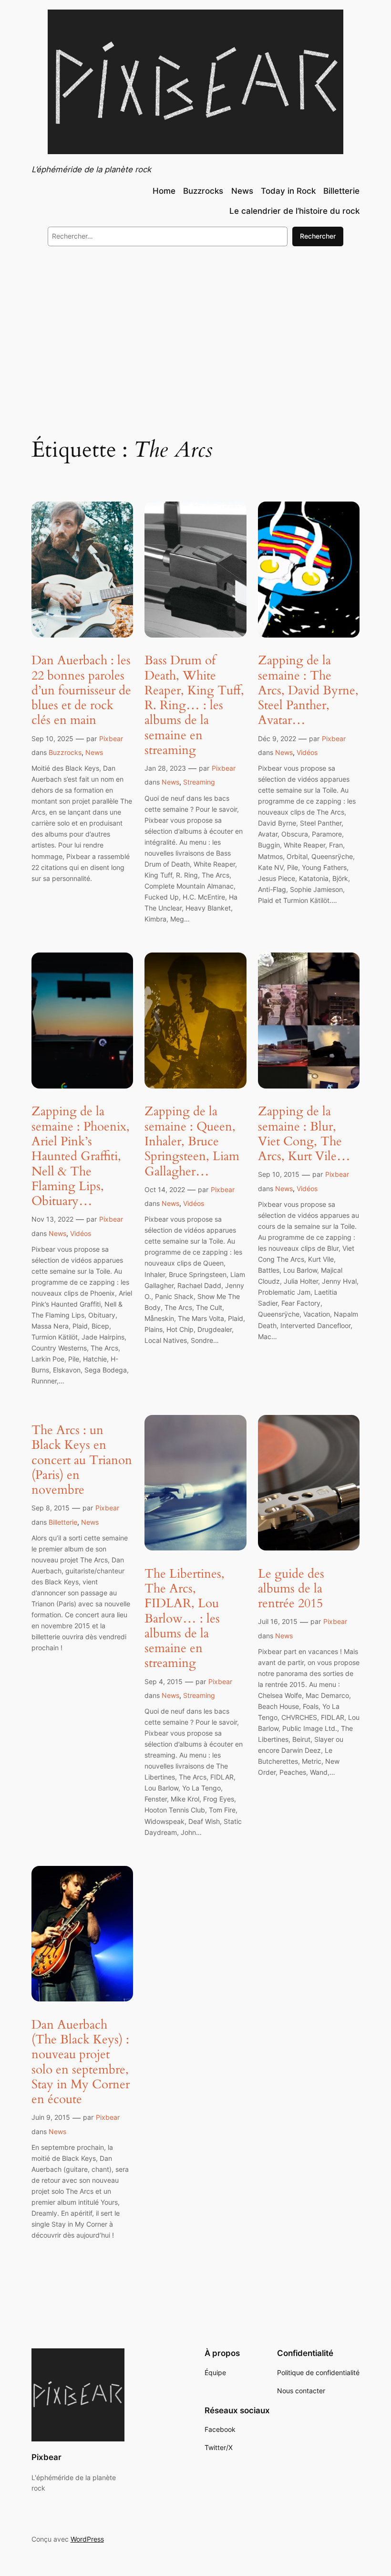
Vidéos (307, 752)
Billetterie (63, 1522)
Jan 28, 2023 (165, 768)
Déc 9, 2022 (277, 738)
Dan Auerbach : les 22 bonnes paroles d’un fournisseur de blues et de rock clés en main (81, 690)
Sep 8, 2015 (51, 1508)
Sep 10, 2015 (279, 1174)
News (94, 752)
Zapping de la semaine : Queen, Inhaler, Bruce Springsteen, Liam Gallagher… (192, 1141)
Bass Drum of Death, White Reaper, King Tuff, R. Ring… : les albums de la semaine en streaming (194, 705)
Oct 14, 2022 (165, 1189)
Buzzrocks (65, 752)
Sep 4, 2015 (164, 1681)
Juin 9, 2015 (51, 2117)
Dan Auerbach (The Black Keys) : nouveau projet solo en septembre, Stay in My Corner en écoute (81, 2062)
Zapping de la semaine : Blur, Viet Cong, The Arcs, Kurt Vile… (304, 1134)
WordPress (87, 2539)
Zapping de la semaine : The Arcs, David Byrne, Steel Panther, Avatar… (308, 690)
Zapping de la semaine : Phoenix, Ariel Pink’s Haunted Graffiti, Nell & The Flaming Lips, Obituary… (81, 1156)
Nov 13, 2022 (52, 1219)
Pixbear (111, 738)
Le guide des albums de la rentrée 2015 (291, 1589)
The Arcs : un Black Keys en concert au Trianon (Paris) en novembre (82, 1460)
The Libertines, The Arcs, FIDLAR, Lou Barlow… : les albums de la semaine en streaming (185, 1618)
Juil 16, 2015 (278, 1621)
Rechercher (318, 236)
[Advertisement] (195, 332)
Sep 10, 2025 (52, 738)
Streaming (199, 782)
